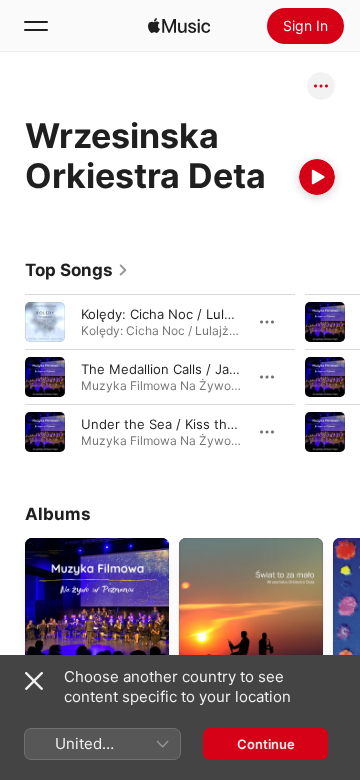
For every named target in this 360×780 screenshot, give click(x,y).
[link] (77, 270)
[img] (179, 26)
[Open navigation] (36, 26)
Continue (266, 744)
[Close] (34, 681)
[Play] (317, 177)
